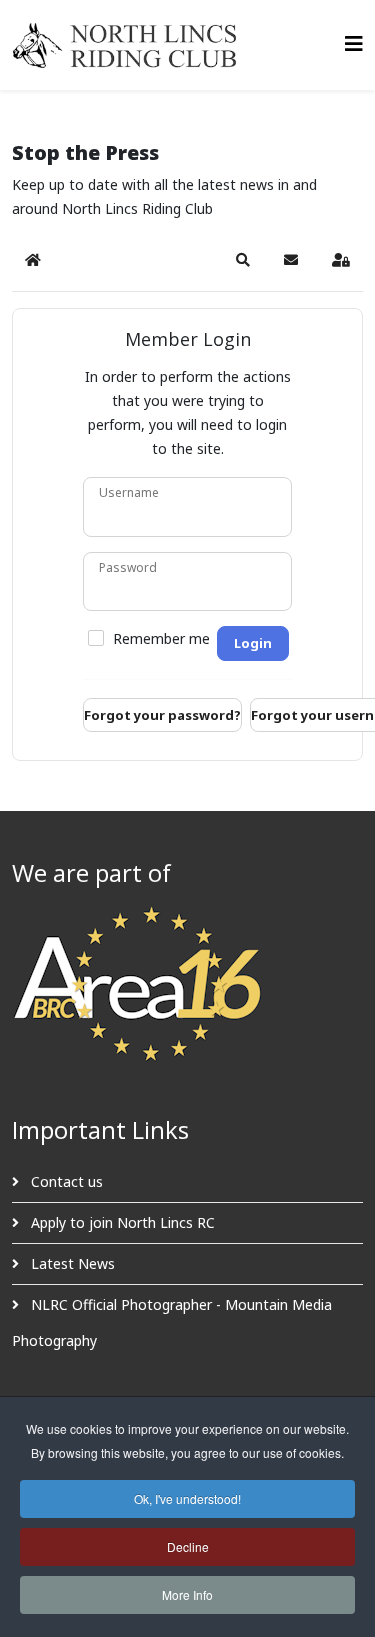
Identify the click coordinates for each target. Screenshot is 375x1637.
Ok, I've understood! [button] (187, 1498)
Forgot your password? (162, 715)
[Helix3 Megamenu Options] (354, 43)
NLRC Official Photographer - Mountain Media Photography (172, 1322)
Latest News (71, 1263)
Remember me (161, 639)
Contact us (65, 1181)
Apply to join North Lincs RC (121, 1222)
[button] (243, 260)
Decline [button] (188, 1546)
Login (253, 643)
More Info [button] (187, 1594)
